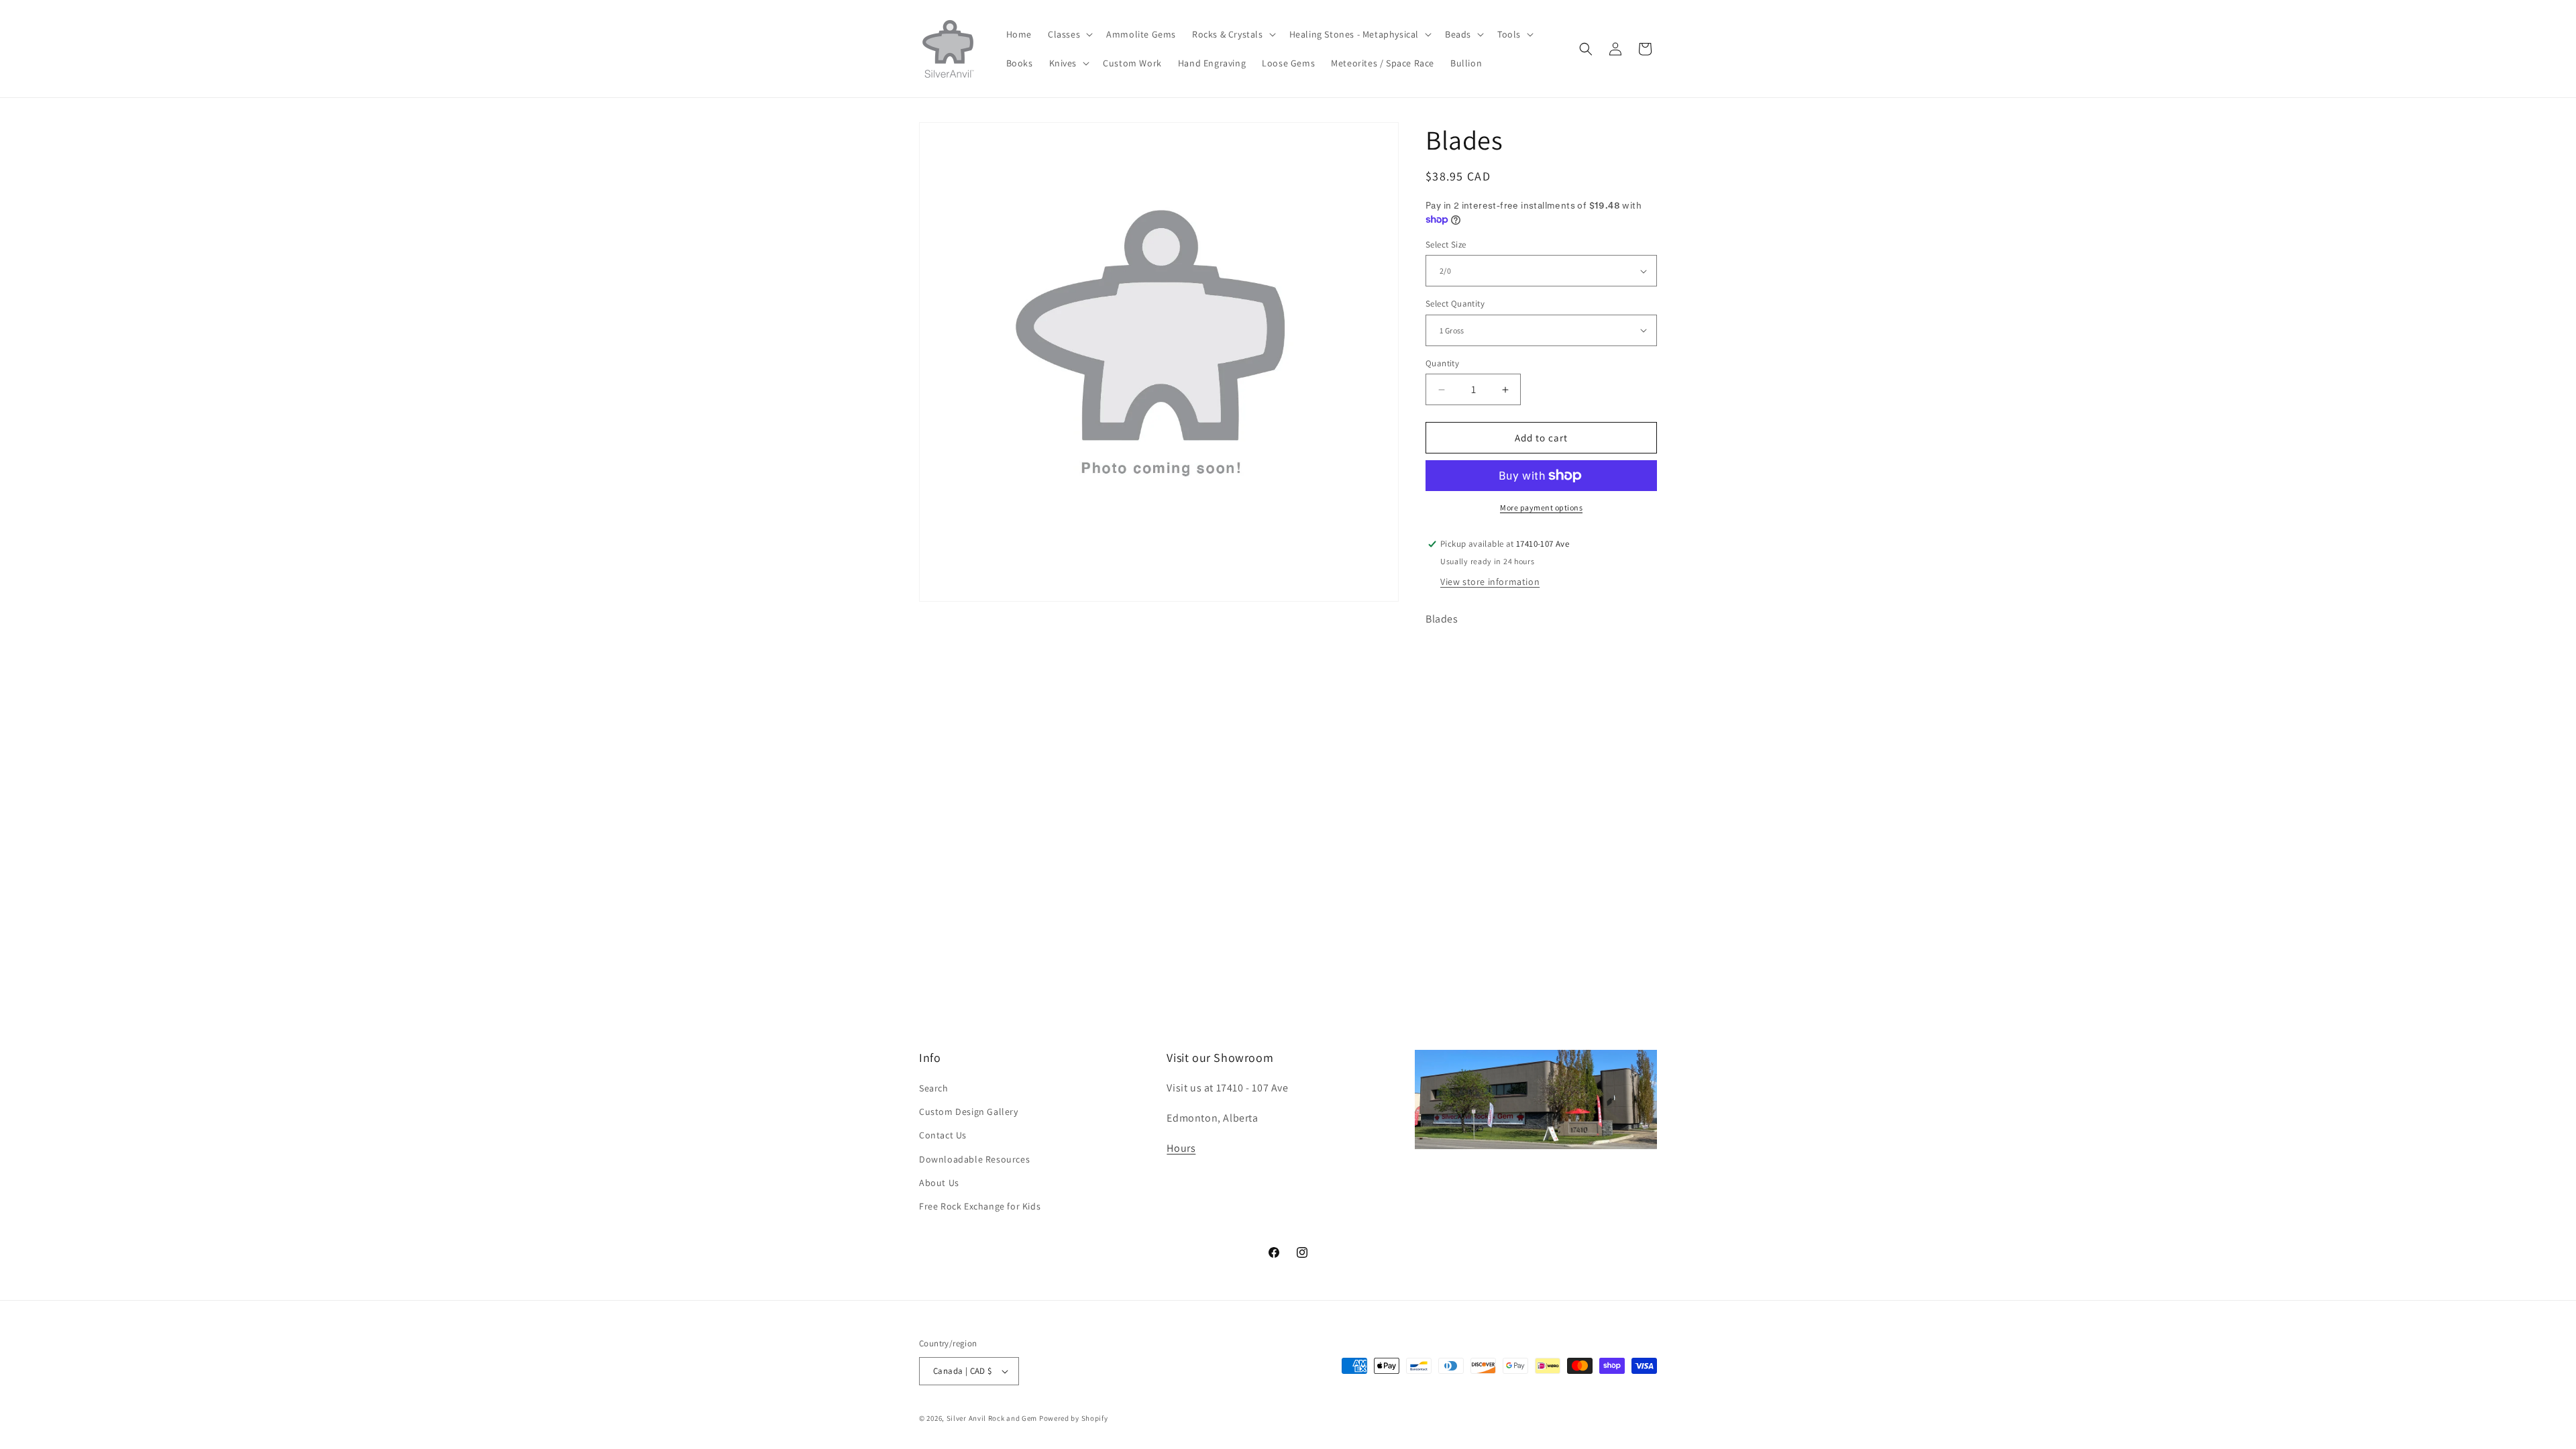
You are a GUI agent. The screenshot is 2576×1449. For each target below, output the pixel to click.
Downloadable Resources (974, 1159)
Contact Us (943, 1135)
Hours (1181, 1148)
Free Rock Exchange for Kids (980, 1206)
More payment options (1541, 507)
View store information (1490, 582)
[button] (1069, 34)
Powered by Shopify (1074, 1418)
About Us (939, 1183)
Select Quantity (1455, 304)
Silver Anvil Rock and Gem (992, 1418)
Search (934, 1088)
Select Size (1446, 245)
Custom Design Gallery (969, 1112)
